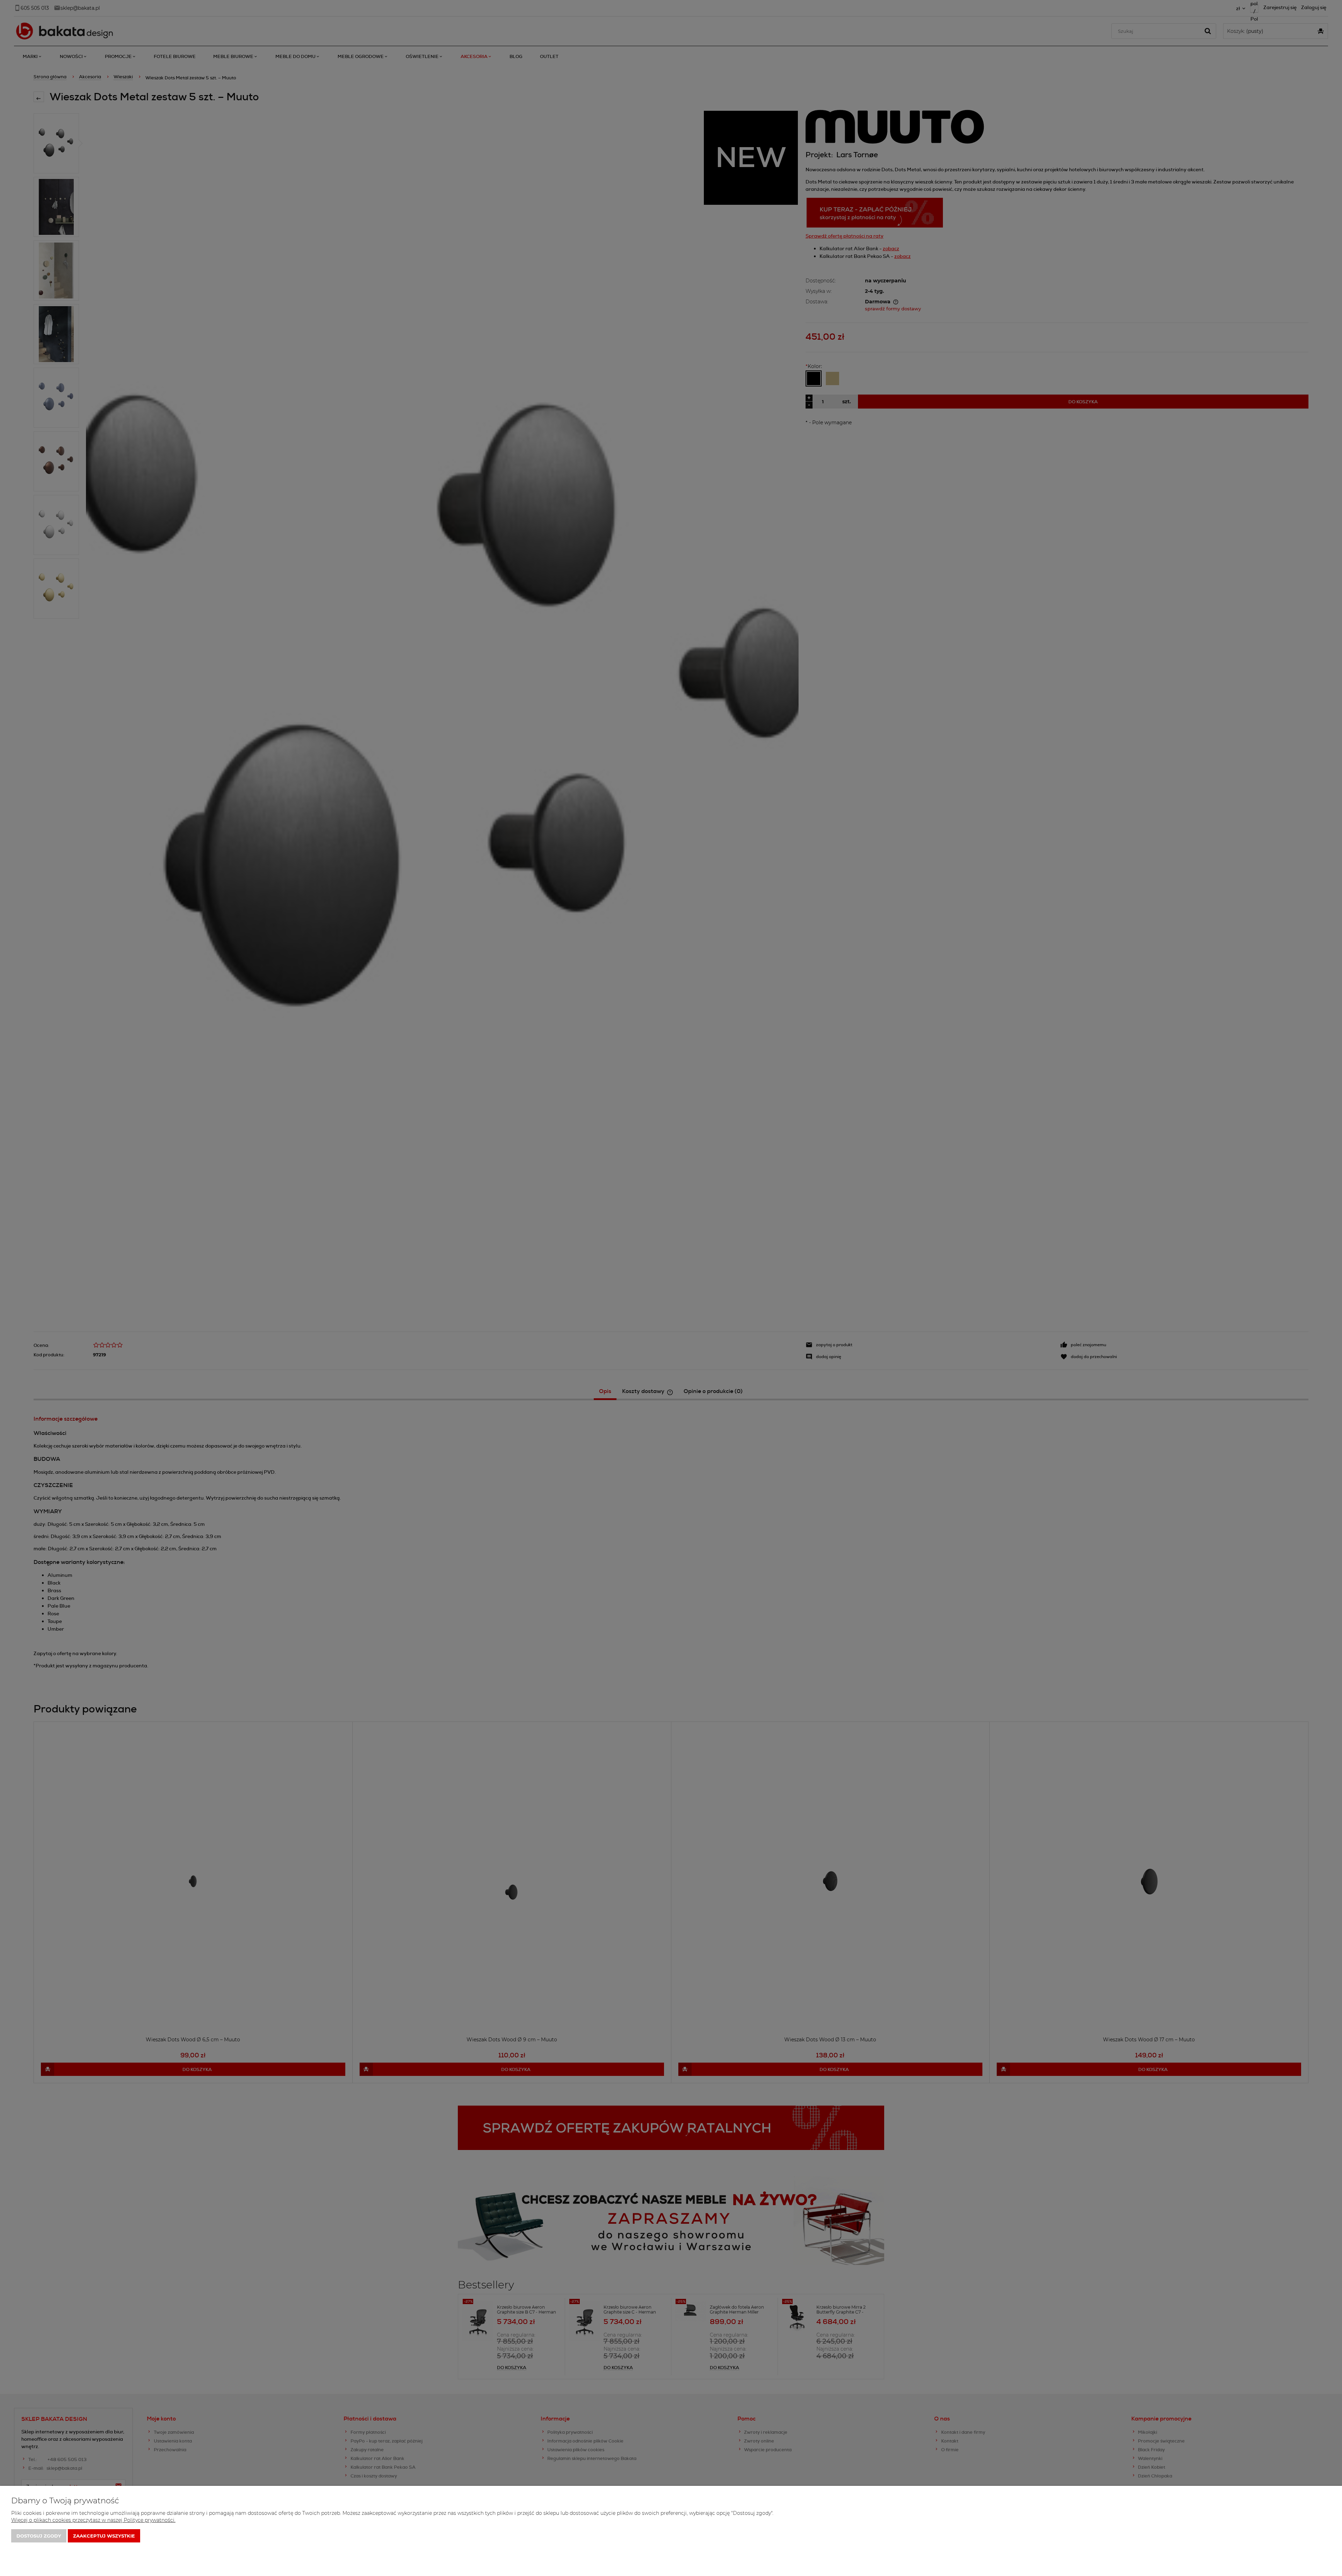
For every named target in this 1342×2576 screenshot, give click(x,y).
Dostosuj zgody (39, 2536)
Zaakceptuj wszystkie (104, 2536)
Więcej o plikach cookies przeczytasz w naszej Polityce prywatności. (93, 2520)
